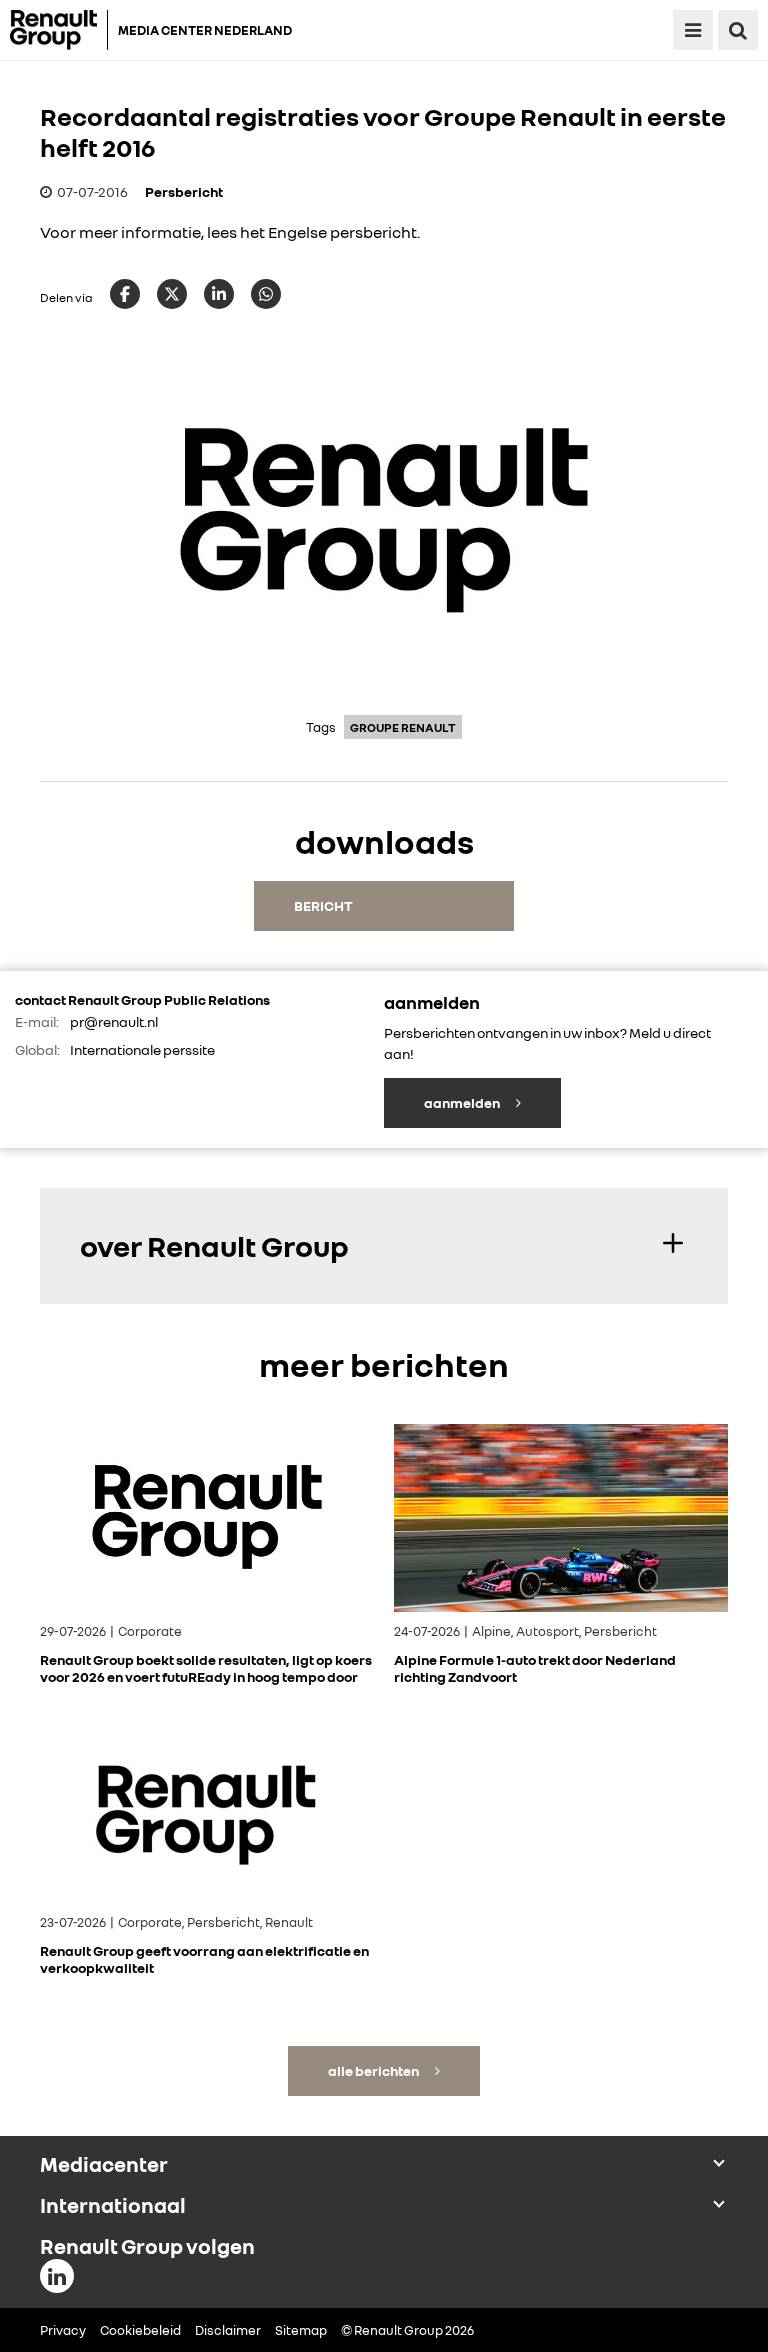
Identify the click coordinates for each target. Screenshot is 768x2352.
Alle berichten (374, 2070)
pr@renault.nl (114, 1021)
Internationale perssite (142, 1049)
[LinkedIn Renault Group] (57, 2276)
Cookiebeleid (140, 2330)
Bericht (323, 905)
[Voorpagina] (59, 30)
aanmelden (463, 1102)
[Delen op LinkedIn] (219, 294)
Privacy (63, 2330)
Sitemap (301, 2330)
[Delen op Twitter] (172, 294)
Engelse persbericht (342, 232)
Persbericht (184, 191)
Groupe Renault (403, 727)
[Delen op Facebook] (125, 294)
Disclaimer (228, 2330)
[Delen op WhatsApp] (266, 294)
